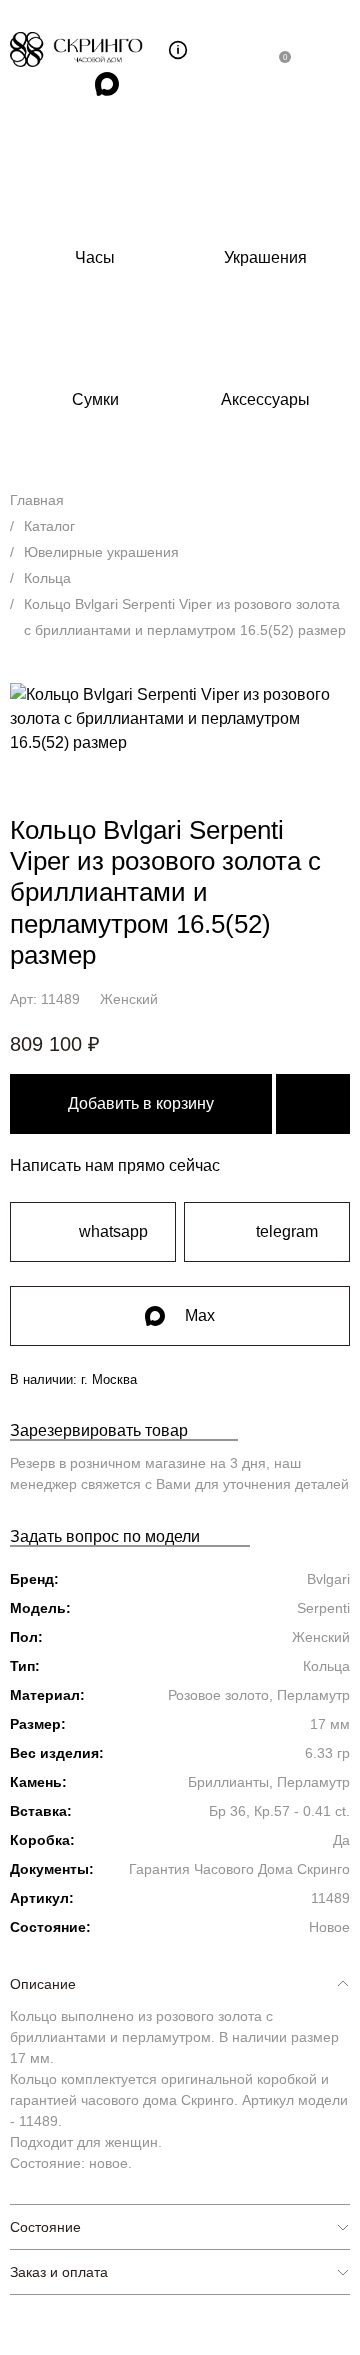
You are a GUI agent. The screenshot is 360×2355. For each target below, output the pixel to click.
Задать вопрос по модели (105, 1536)
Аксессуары (265, 399)
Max (200, 1315)
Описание (43, 1984)
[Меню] (331, 50)
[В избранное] (313, 1104)
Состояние (45, 2227)
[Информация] (178, 50)
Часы (95, 257)
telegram (287, 1231)
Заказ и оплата (59, 2272)
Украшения (265, 257)
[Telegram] (61, 84)
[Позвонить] (239, 50)
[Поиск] (137, 50)
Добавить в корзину (141, 1103)
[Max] (107, 84)
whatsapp (113, 1231)
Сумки (95, 399)
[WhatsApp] (15, 84)
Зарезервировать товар (99, 1430)
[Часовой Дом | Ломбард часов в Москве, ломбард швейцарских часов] (90, 49)
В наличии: (73, 1379)
